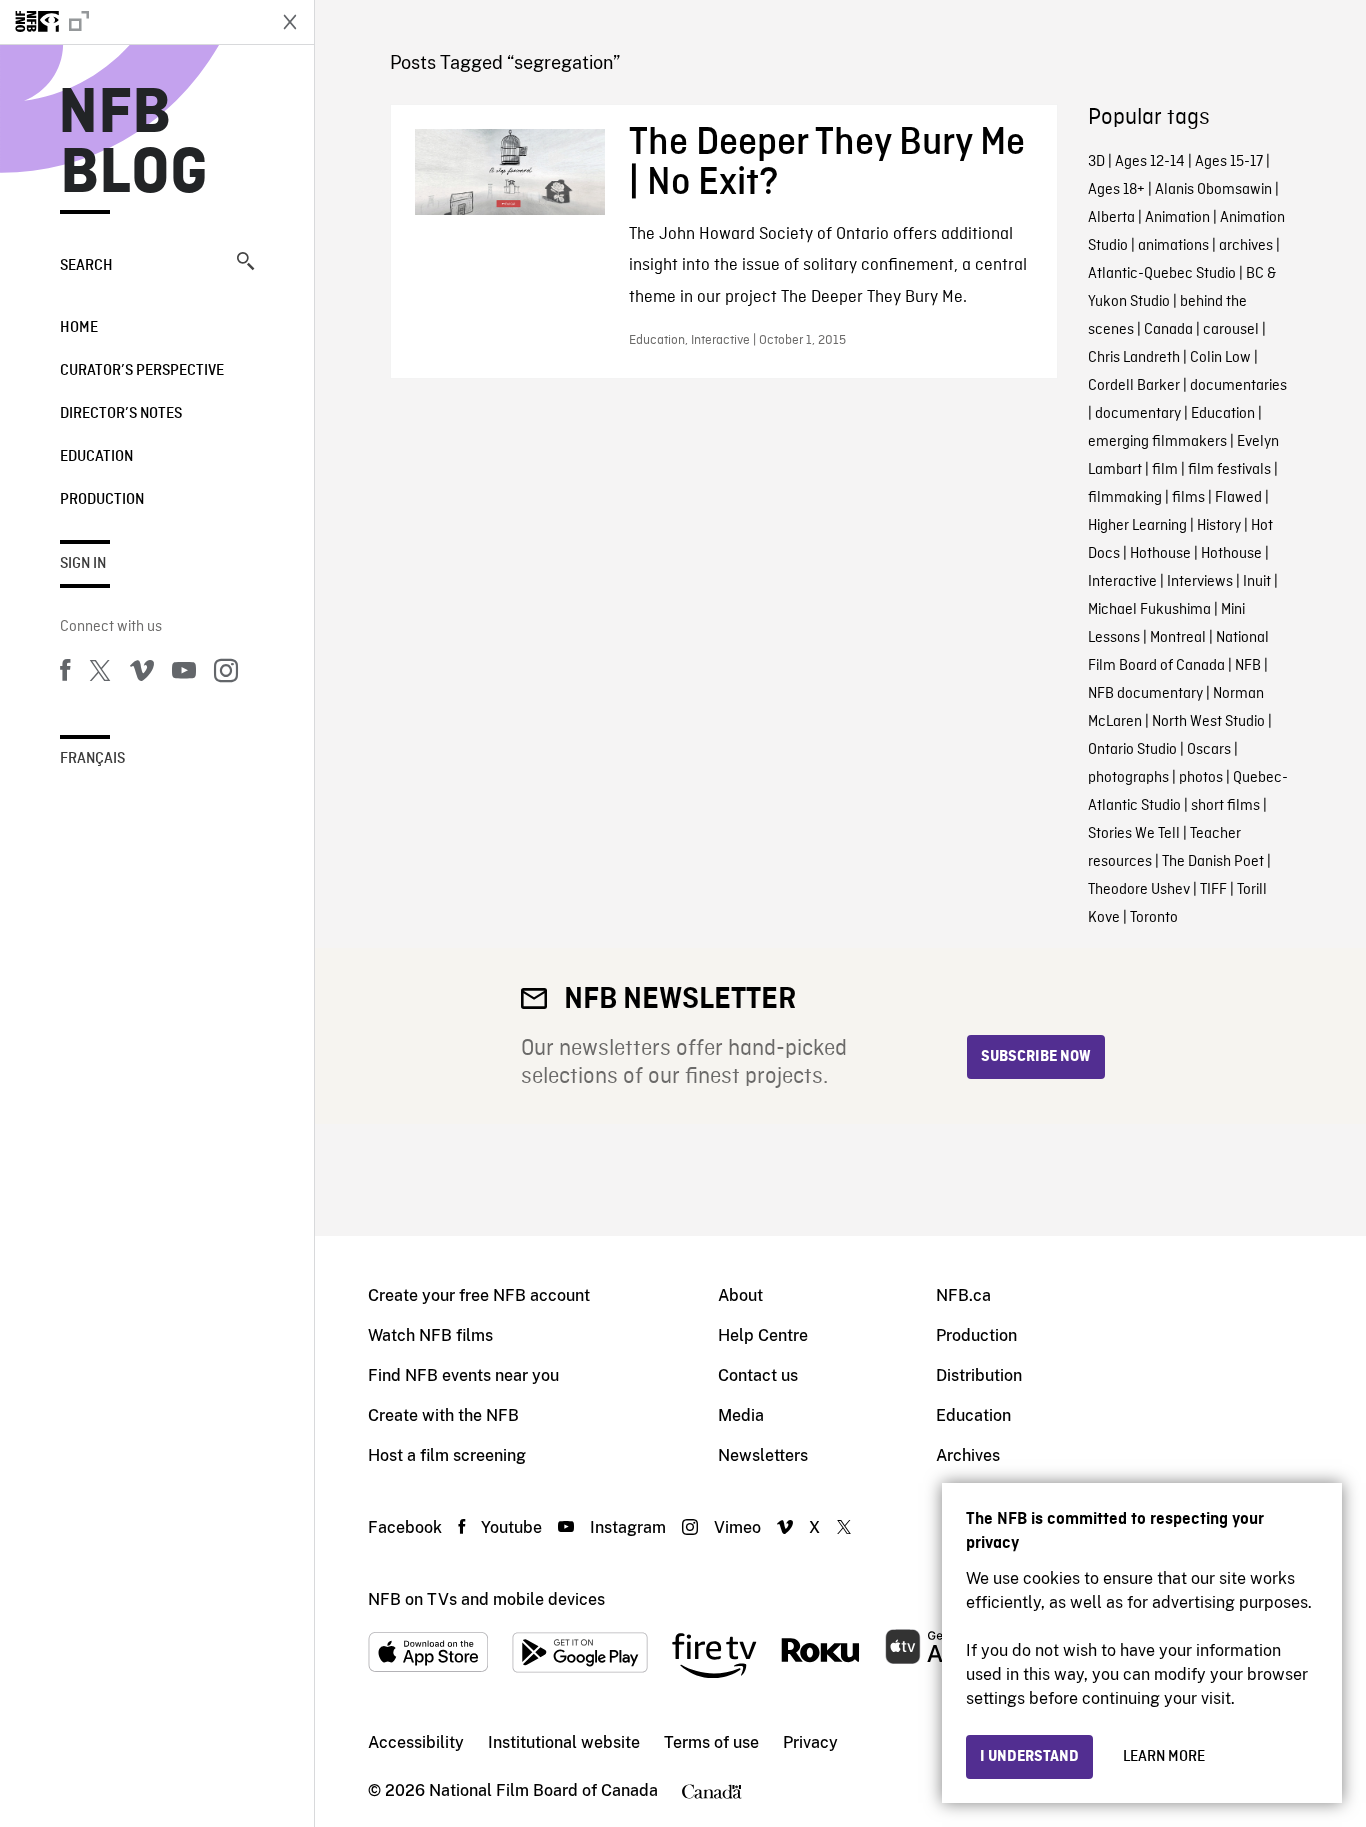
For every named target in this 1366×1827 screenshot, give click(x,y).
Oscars (1209, 750)
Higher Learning (1137, 526)
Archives (968, 1455)
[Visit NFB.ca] (132, 22)
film (1165, 470)
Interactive (1122, 582)
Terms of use (711, 1742)
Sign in (83, 564)
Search (86, 266)
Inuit (1257, 582)
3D (1096, 162)
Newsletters (763, 1455)
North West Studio (1208, 722)
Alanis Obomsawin (1213, 190)
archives (1246, 246)
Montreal (1178, 638)
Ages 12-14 (1150, 162)
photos (1201, 778)
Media (741, 1415)
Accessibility (416, 1742)
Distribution (979, 1375)
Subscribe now (1036, 1057)
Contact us (758, 1375)
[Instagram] (226, 674)
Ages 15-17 (1229, 162)
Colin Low (1220, 358)
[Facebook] (65, 674)
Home (79, 328)
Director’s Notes (121, 414)
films (1188, 498)
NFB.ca (963, 1295)
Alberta (1111, 218)
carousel (1231, 330)
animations (1173, 246)
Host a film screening (447, 1455)
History (1219, 526)
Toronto (1154, 918)
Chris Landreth (1134, 358)
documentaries (1238, 386)
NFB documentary (1145, 694)
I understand (1029, 1757)
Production (102, 500)
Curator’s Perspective (142, 371)
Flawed (1238, 498)
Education (96, 457)
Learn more (1164, 1757)
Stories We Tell (1134, 834)
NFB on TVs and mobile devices (486, 1599)
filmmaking (1125, 498)
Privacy (810, 1742)
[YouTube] (184, 674)
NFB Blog (134, 144)
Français (92, 759)
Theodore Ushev (1139, 890)
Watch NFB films (430, 1335)
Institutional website (564, 1742)
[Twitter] (100, 674)
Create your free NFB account (479, 1295)
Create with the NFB (443, 1415)
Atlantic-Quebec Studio (1162, 274)
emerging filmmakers (1157, 442)
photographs (1128, 778)
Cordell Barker (1134, 386)
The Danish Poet (1213, 862)
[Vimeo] (142, 674)
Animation (1177, 218)
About (740, 1295)
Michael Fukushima (1149, 610)
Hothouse (1160, 554)
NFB (1248, 666)
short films (1225, 806)
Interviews (1200, 582)
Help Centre (763, 1335)
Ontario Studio (1132, 750)
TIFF (1213, 890)
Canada (1168, 330)
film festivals (1229, 470)
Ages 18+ (1116, 190)
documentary (1138, 414)
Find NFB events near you (463, 1375)
